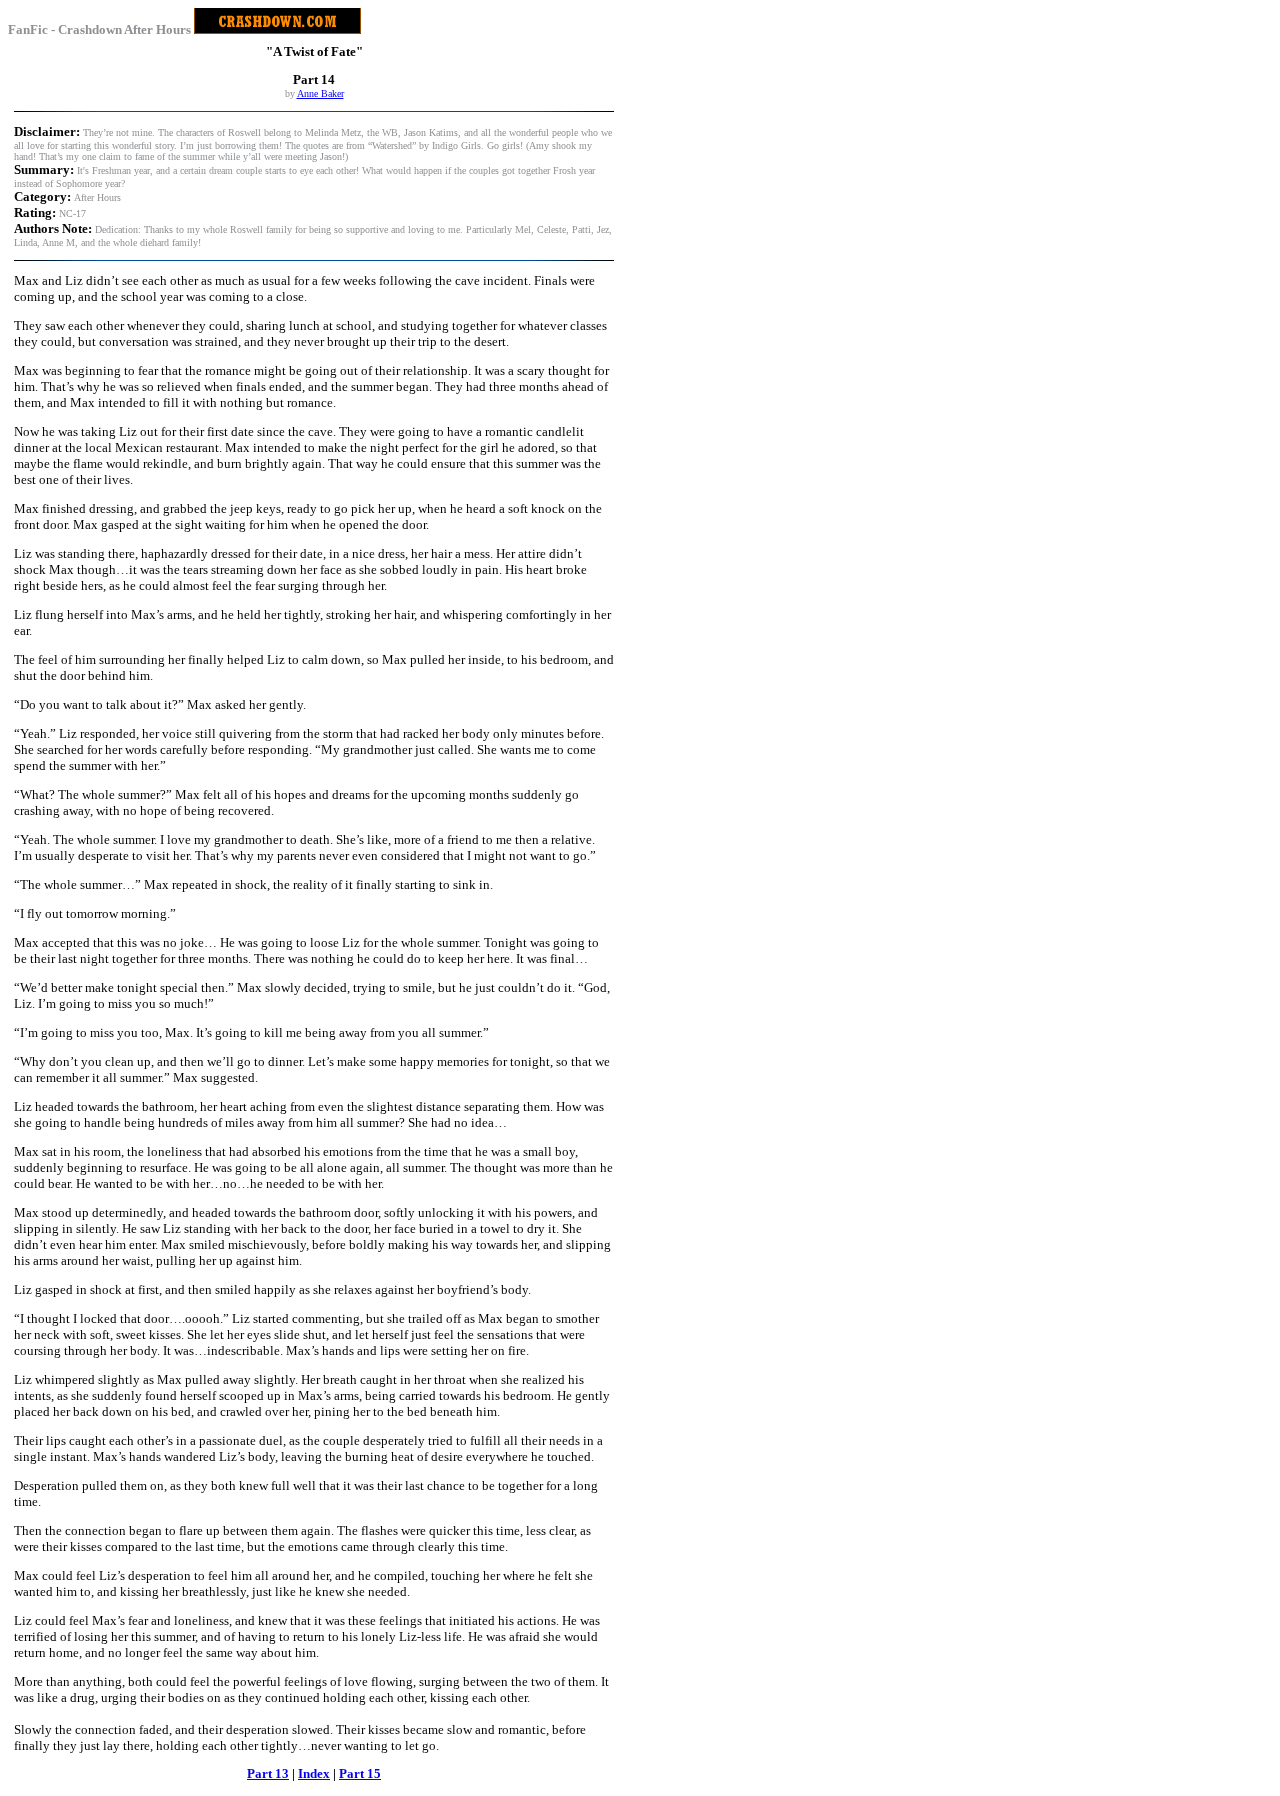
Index (314, 1773)
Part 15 (360, 1773)
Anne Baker (320, 93)
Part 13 (268, 1773)
